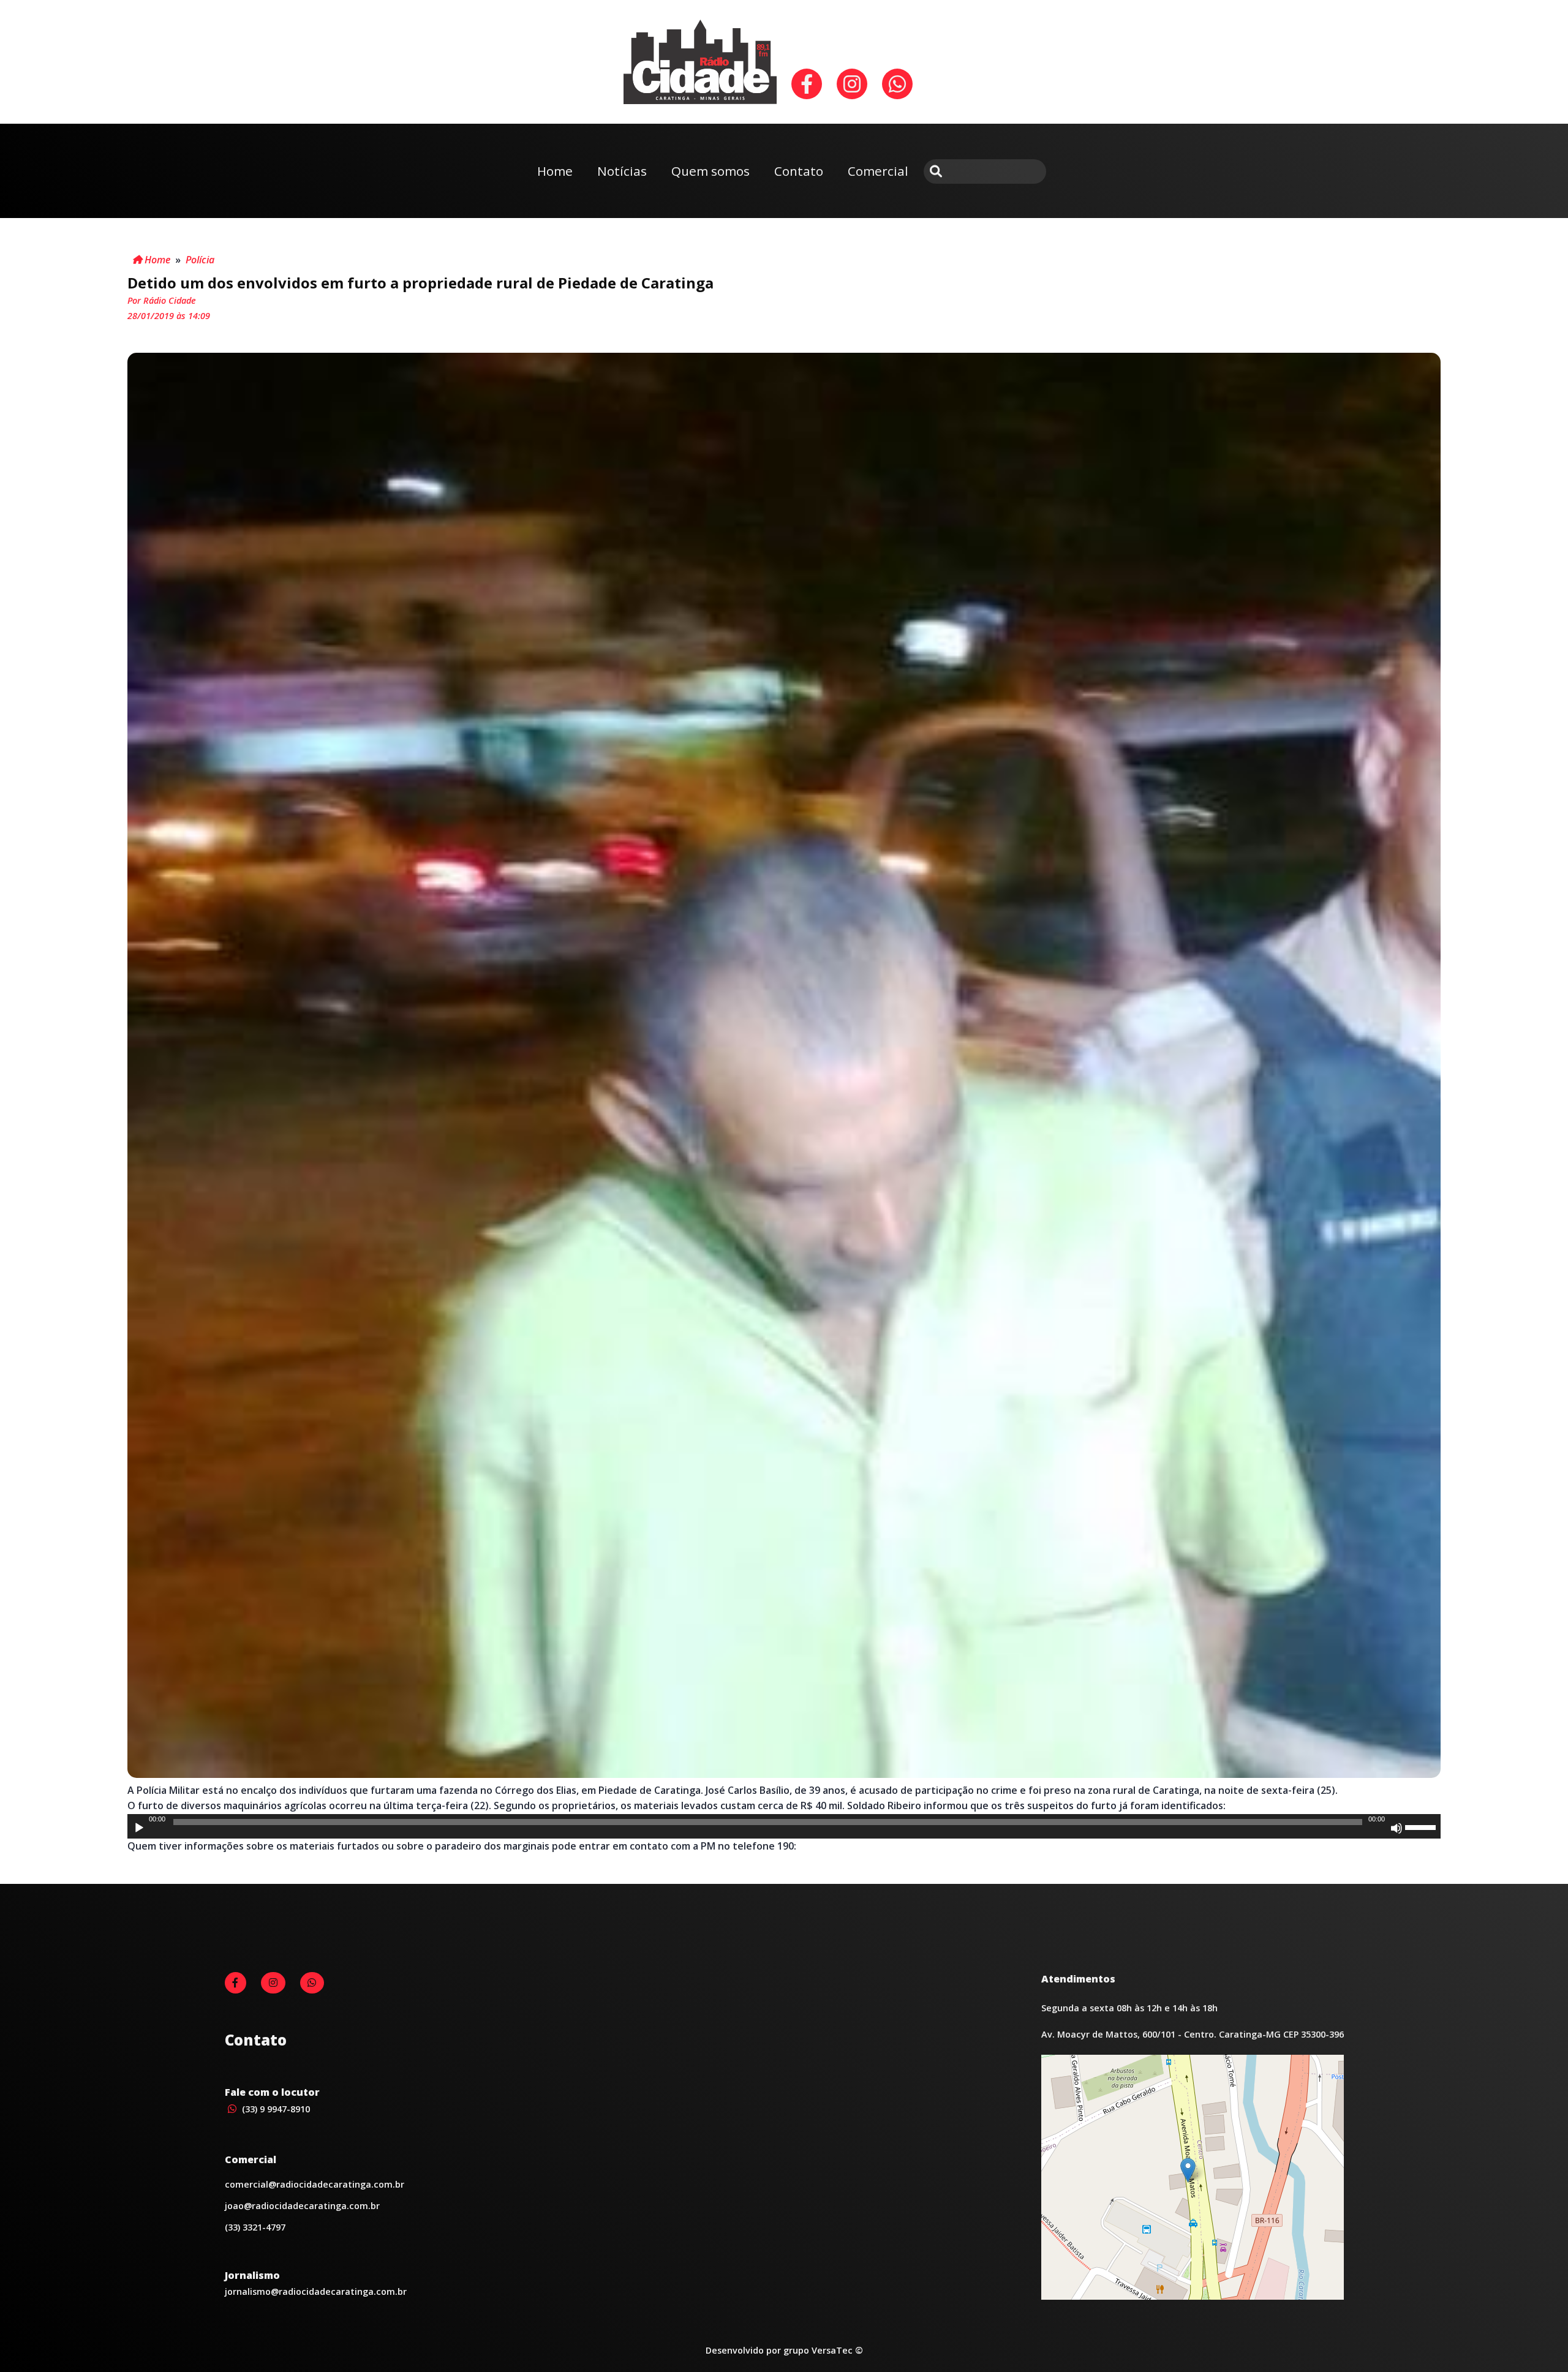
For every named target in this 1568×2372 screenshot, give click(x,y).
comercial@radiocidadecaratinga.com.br (315, 2184)
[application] (784, 1826)
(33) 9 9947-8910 (275, 2109)
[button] (1188, 2170)
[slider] (1422, 1826)
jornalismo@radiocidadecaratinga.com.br (316, 2291)
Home (555, 171)
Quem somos (710, 171)
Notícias (622, 171)
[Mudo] (1396, 1828)
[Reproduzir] (139, 1828)
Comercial (878, 171)
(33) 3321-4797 (255, 2227)
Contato (799, 171)
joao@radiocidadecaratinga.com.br (302, 2206)
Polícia (200, 260)
